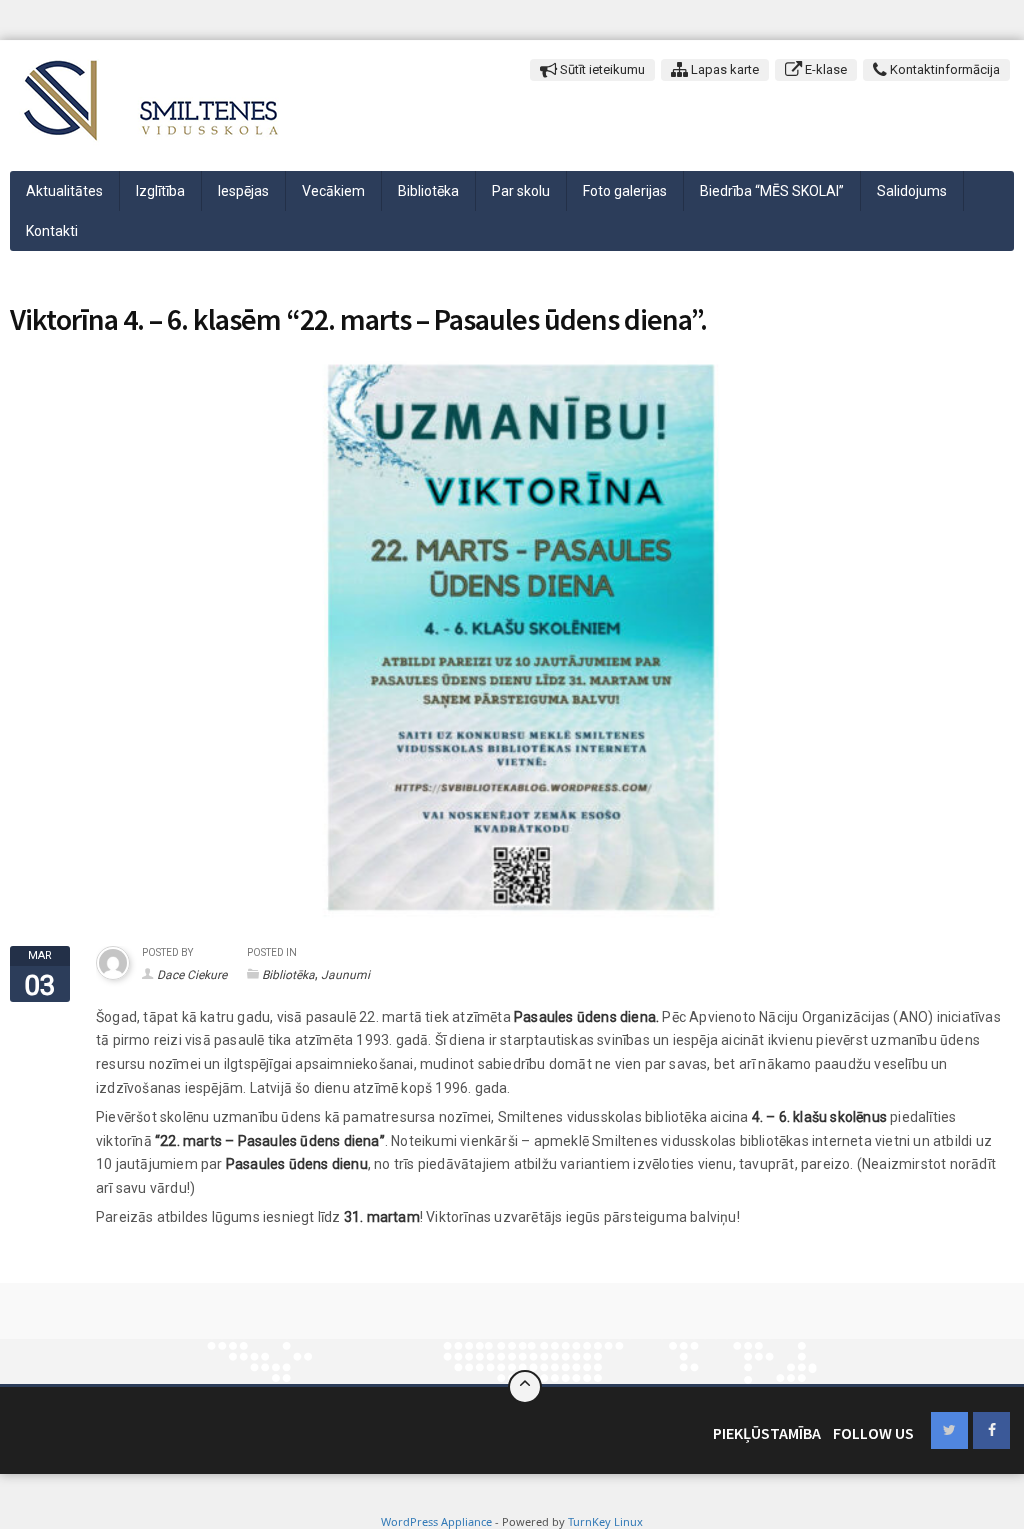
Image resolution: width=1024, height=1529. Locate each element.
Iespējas (243, 191)
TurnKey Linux (605, 1521)
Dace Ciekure (192, 975)
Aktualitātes (64, 191)
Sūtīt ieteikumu (601, 69)
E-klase (824, 69)
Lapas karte (723, 69)
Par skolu (521, 191)
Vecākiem (333, 191)
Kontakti (52, 231)
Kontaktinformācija (943, 69)
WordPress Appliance (436, 1521)
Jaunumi (345, 975)
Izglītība (160, 191)
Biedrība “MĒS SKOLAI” (772, 191)
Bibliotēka (428, 191)
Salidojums (912, 191)
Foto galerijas (625, 191)
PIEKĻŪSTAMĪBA (767, 1433)
